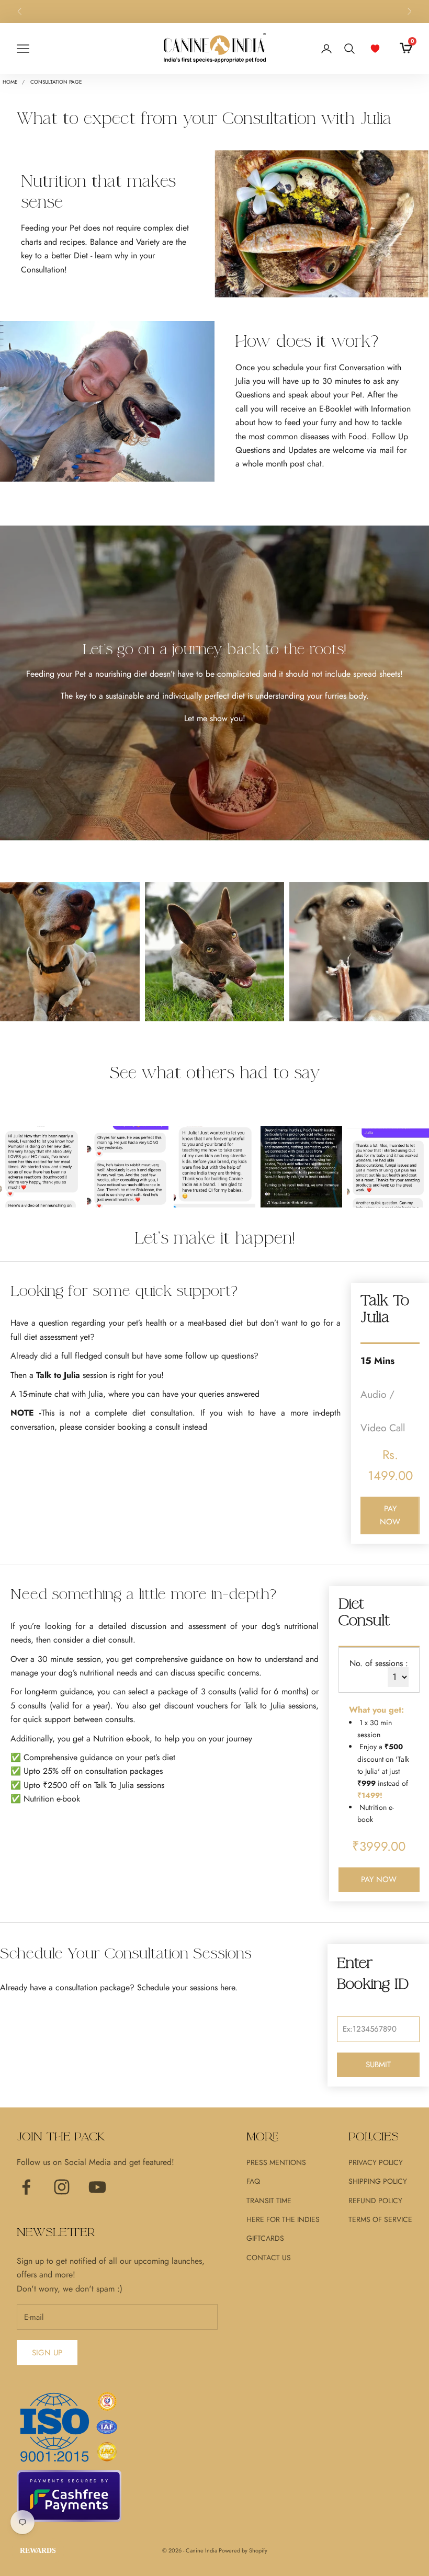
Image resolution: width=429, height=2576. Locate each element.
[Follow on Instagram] (62, 2187)
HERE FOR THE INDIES (283, 2219)
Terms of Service (380, 2219)
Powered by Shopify (243, 2550)
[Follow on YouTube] (97, 2187)
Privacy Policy (376, 2162)
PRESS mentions (276, 2162)
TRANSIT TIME (269, 2201)
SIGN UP (47, 2353)
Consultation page (56, 82)
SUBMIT (378, 2065)
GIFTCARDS (265, 2238)
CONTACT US (269, 2258)
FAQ (253, 2181)
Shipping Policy (378, 2181)
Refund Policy (375, 2201)
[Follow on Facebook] (26, 2187)
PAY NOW (390, 1515)
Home (10, 82)
